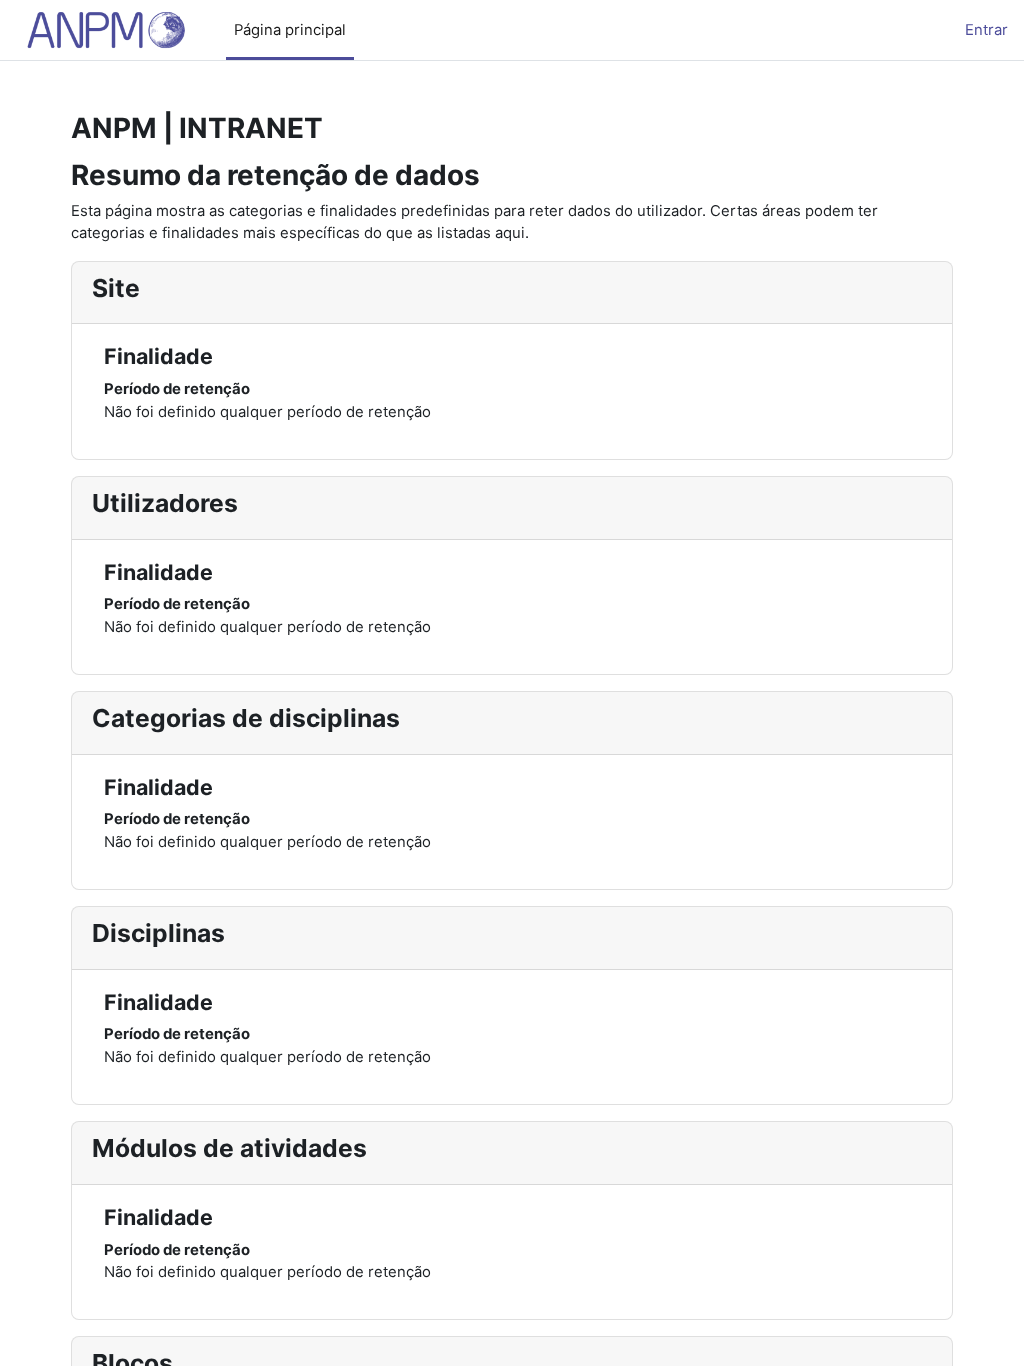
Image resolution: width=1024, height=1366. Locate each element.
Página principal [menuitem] (290, 30)
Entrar (986, 30)
